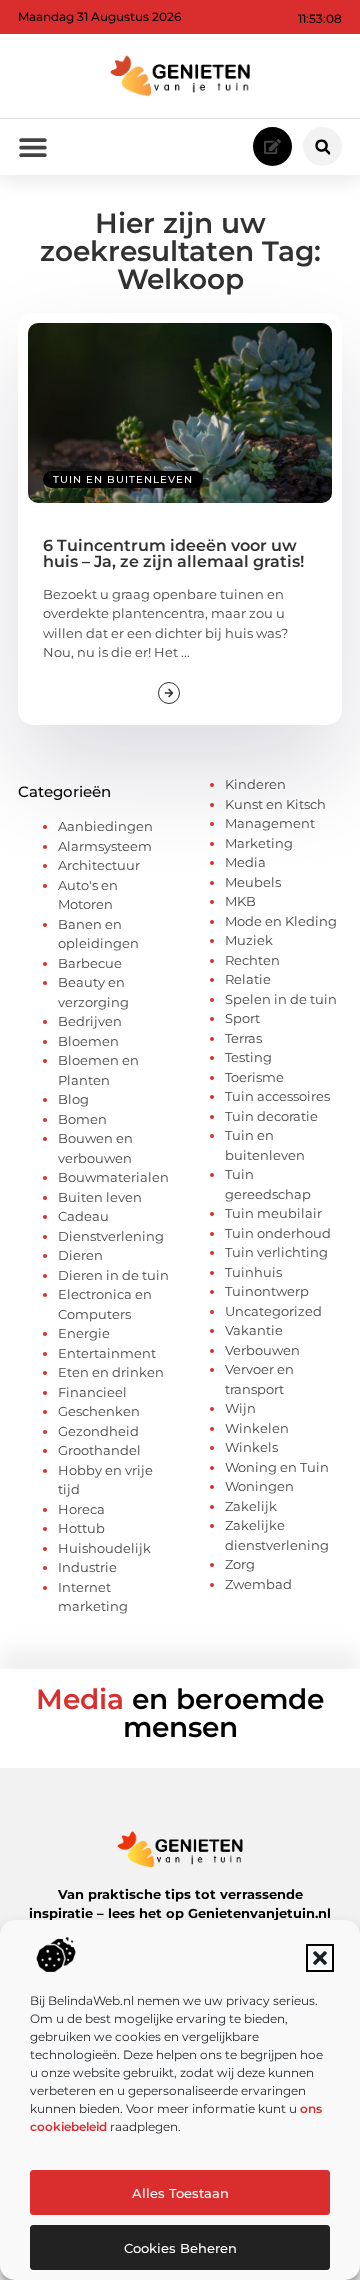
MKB (240, 901)
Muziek (249, 940)
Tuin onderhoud (278, 1233)
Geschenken (99, 1411)
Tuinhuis (253, 1272)
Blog (73, 1099)
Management (270, 823)
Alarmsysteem (105, 846)
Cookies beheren (180, 2248)
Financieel (92, 1392)
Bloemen (88, 1041)
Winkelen (257, 1428)
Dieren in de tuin (113, 1275)
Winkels (251, 1447)
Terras (243, 1038)
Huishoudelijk (104, 1548)
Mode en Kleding (281, 921)
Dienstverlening (111, 1236)
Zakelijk (251, 1506)
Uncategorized (273, 1311)
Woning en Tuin (277, 1467)
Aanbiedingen (105, 826)
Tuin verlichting (276, 1252)
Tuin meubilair (273, 1213)
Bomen (82, 1119)
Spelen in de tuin (281, 999)
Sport (242, 1018)
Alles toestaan (180, 2193)
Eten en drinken (111, 1372)
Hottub (81, 1528)
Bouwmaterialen (113, 1177)
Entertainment (107, 1353)
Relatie (248, 979)
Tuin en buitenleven (123, 479)
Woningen (259, 1486)
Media (245, 862)
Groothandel (99, 1450)
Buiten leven (100, 1197)
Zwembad (258, 1584)
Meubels (253, 882)
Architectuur (99, 865)
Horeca (81, 1509)
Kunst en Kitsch (275, 804)
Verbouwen (262, 1350)
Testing (248, 1057)
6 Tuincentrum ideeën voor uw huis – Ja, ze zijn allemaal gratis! (173, 553)
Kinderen (255, 784)
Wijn (240, 1408)
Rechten (252, 960)
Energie (84, 1333)
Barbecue (90, 963)
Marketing (259, 843)
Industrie (87, 1567)
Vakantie (254, 1330)
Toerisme (254, 1077)
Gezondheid (98, 1431)
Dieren (80, 1255)
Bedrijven (90, 1021)
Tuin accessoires (277, 1096)
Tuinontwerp (267, 1291)
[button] (320, 1958)
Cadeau (83, 1216)
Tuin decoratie (271, 1116)
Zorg (240, 1564)
